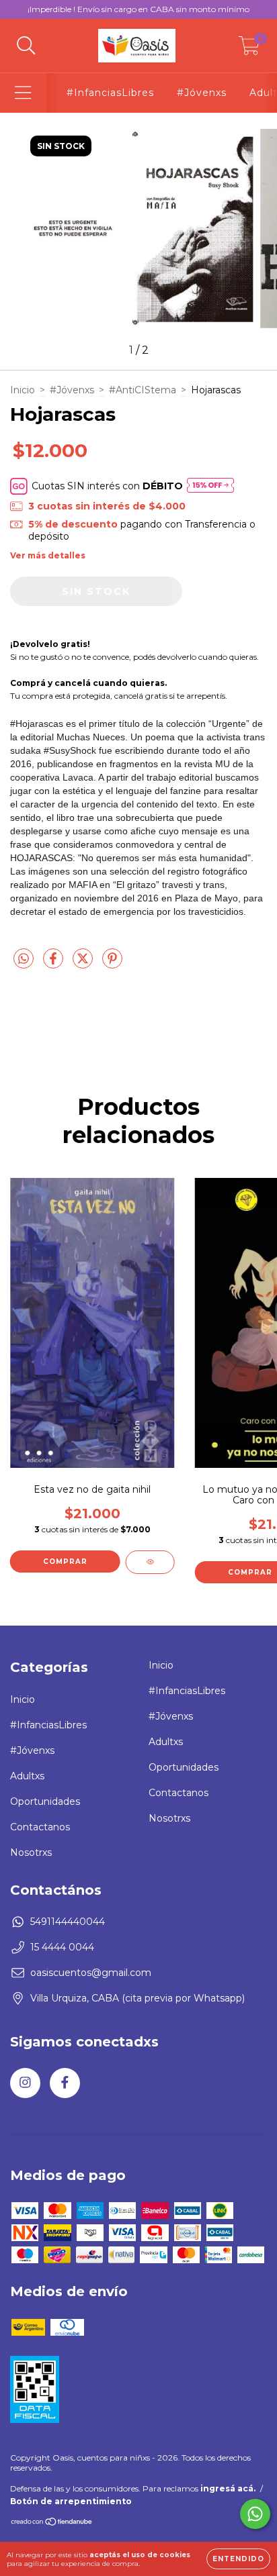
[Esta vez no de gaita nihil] (150, 1562)
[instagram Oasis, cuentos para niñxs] (25, 2083)
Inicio (23, 390)
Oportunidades (45, 1801)
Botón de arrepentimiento (71, 2501)
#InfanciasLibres (110, 93)
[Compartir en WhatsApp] (24, 959)
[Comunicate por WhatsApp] (255, 2514)
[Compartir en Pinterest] (112, 964)
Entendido (238, 2559)
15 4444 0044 (62, 1947)
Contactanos (40, 1827)
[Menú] (23, 93)
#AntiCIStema (143, 390)
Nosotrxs (31, 1852)
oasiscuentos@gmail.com (91, 1973)
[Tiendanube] (52, 2523)
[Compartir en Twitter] (84, 964)
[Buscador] (26, 46)
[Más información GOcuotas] (210, 486)
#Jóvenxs (202, 93)
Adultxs (27, 1776)
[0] (249, 49)
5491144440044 (68, 1922)
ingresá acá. (228, 2488)
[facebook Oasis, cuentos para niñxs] (65, 2083)
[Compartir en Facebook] (54, 964)
